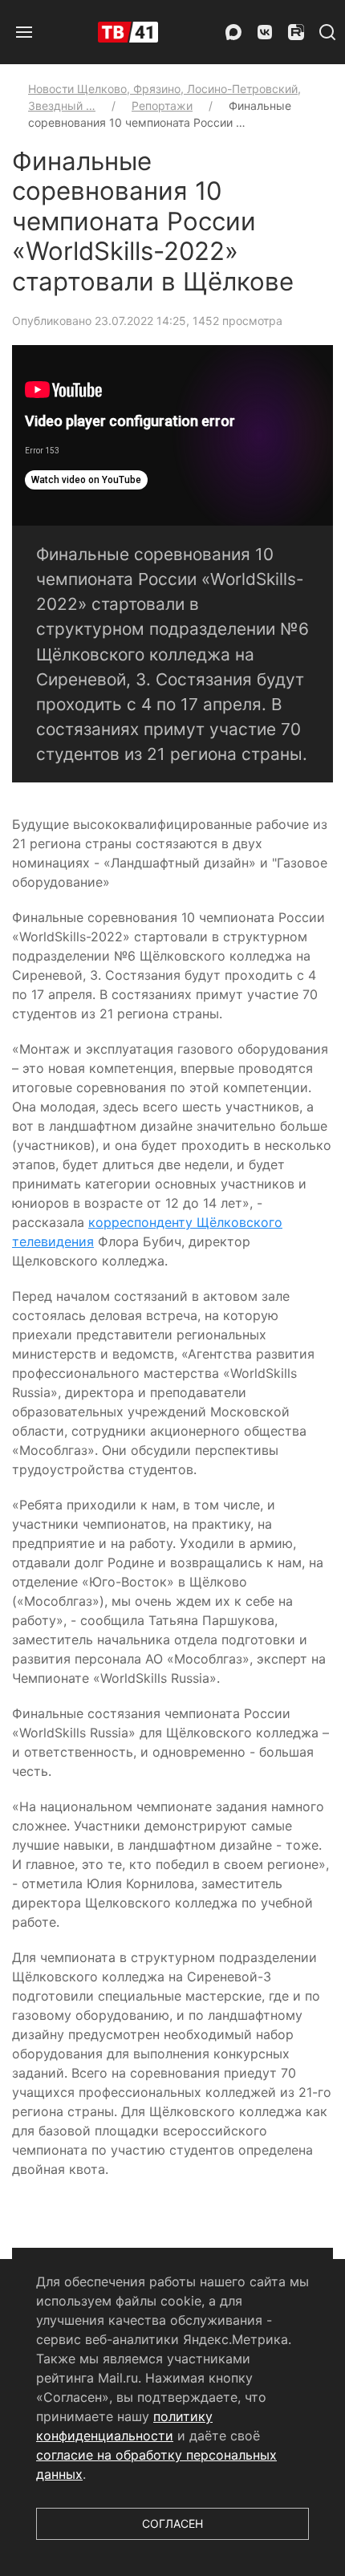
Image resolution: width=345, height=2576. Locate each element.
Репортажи (162, 106)
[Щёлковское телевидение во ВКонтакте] (265, 32)
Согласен (172, 2523)
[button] (24, 32)
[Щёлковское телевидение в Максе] (233, 32)
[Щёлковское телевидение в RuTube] (296, 32)
